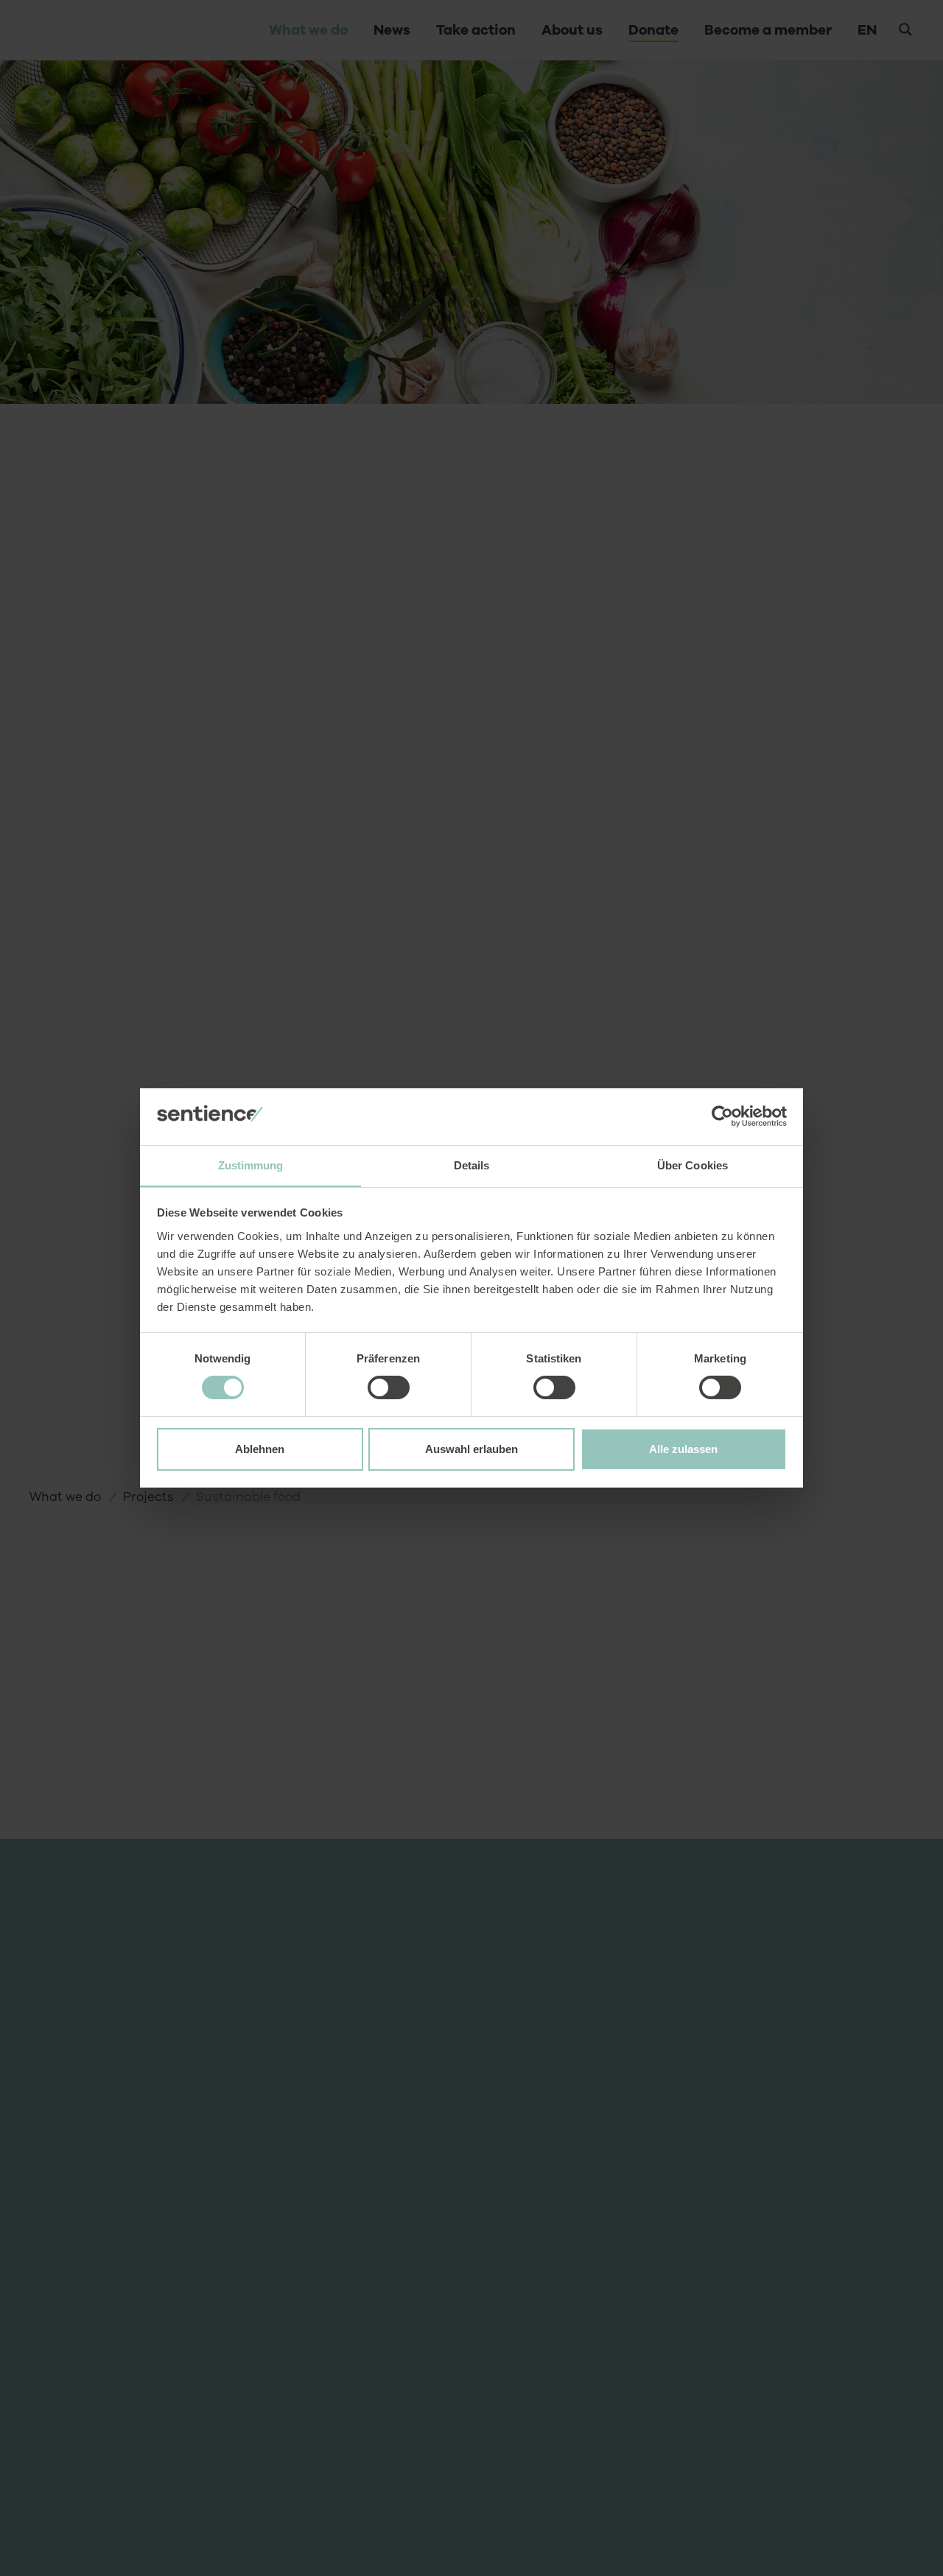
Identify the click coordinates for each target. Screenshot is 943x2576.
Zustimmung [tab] (251, 1165)
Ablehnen (260, 1449)
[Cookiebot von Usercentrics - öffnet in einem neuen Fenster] (722, 1116)
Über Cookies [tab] (693, 1165)
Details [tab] (472, 1165)
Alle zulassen (683, 1449)
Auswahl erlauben (471, 1449)
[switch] (389, 1387)
